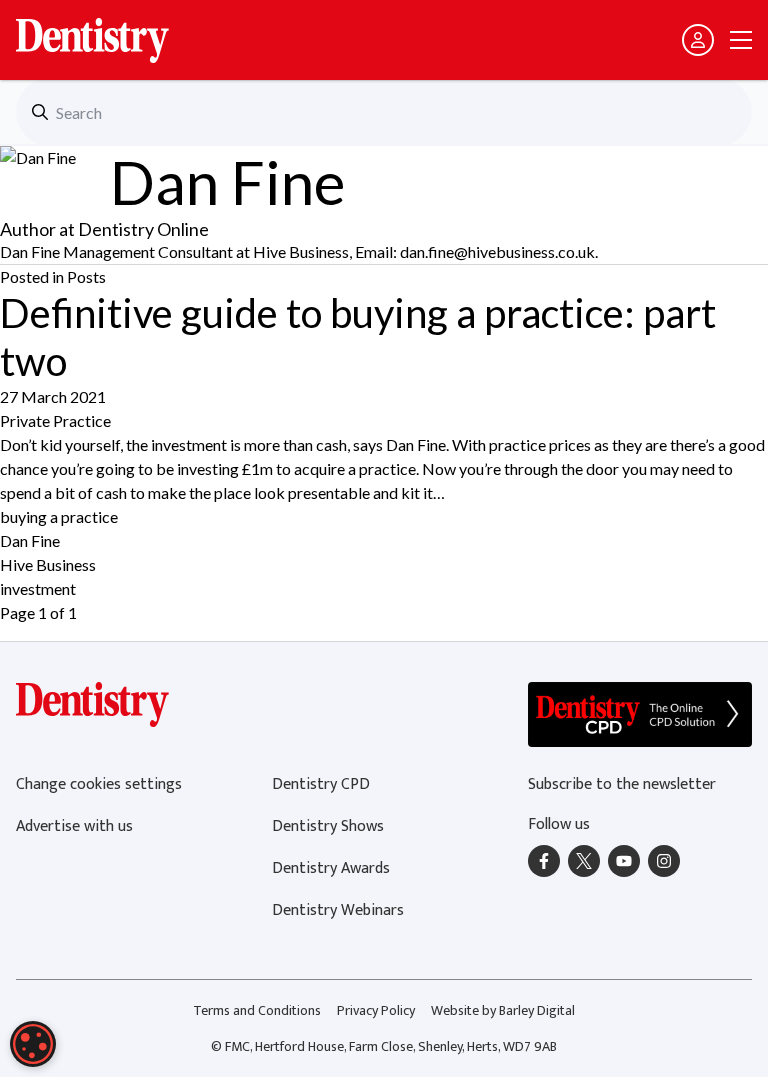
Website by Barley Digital (503, 1010)
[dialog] (33, 1044)
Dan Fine (30, 540)
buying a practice (59, 516)
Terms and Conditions (257, 1010)
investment (38, 588)
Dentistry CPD (321, 784)
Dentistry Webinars (338, 910)
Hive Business (48, 564)
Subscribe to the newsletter (622, 784)
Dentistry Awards (331, 868)
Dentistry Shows (328, 826)
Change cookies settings (99, 784)
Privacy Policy (376, 1010)
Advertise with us (74, 826)
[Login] (698, 40)
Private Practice (55, 420)
